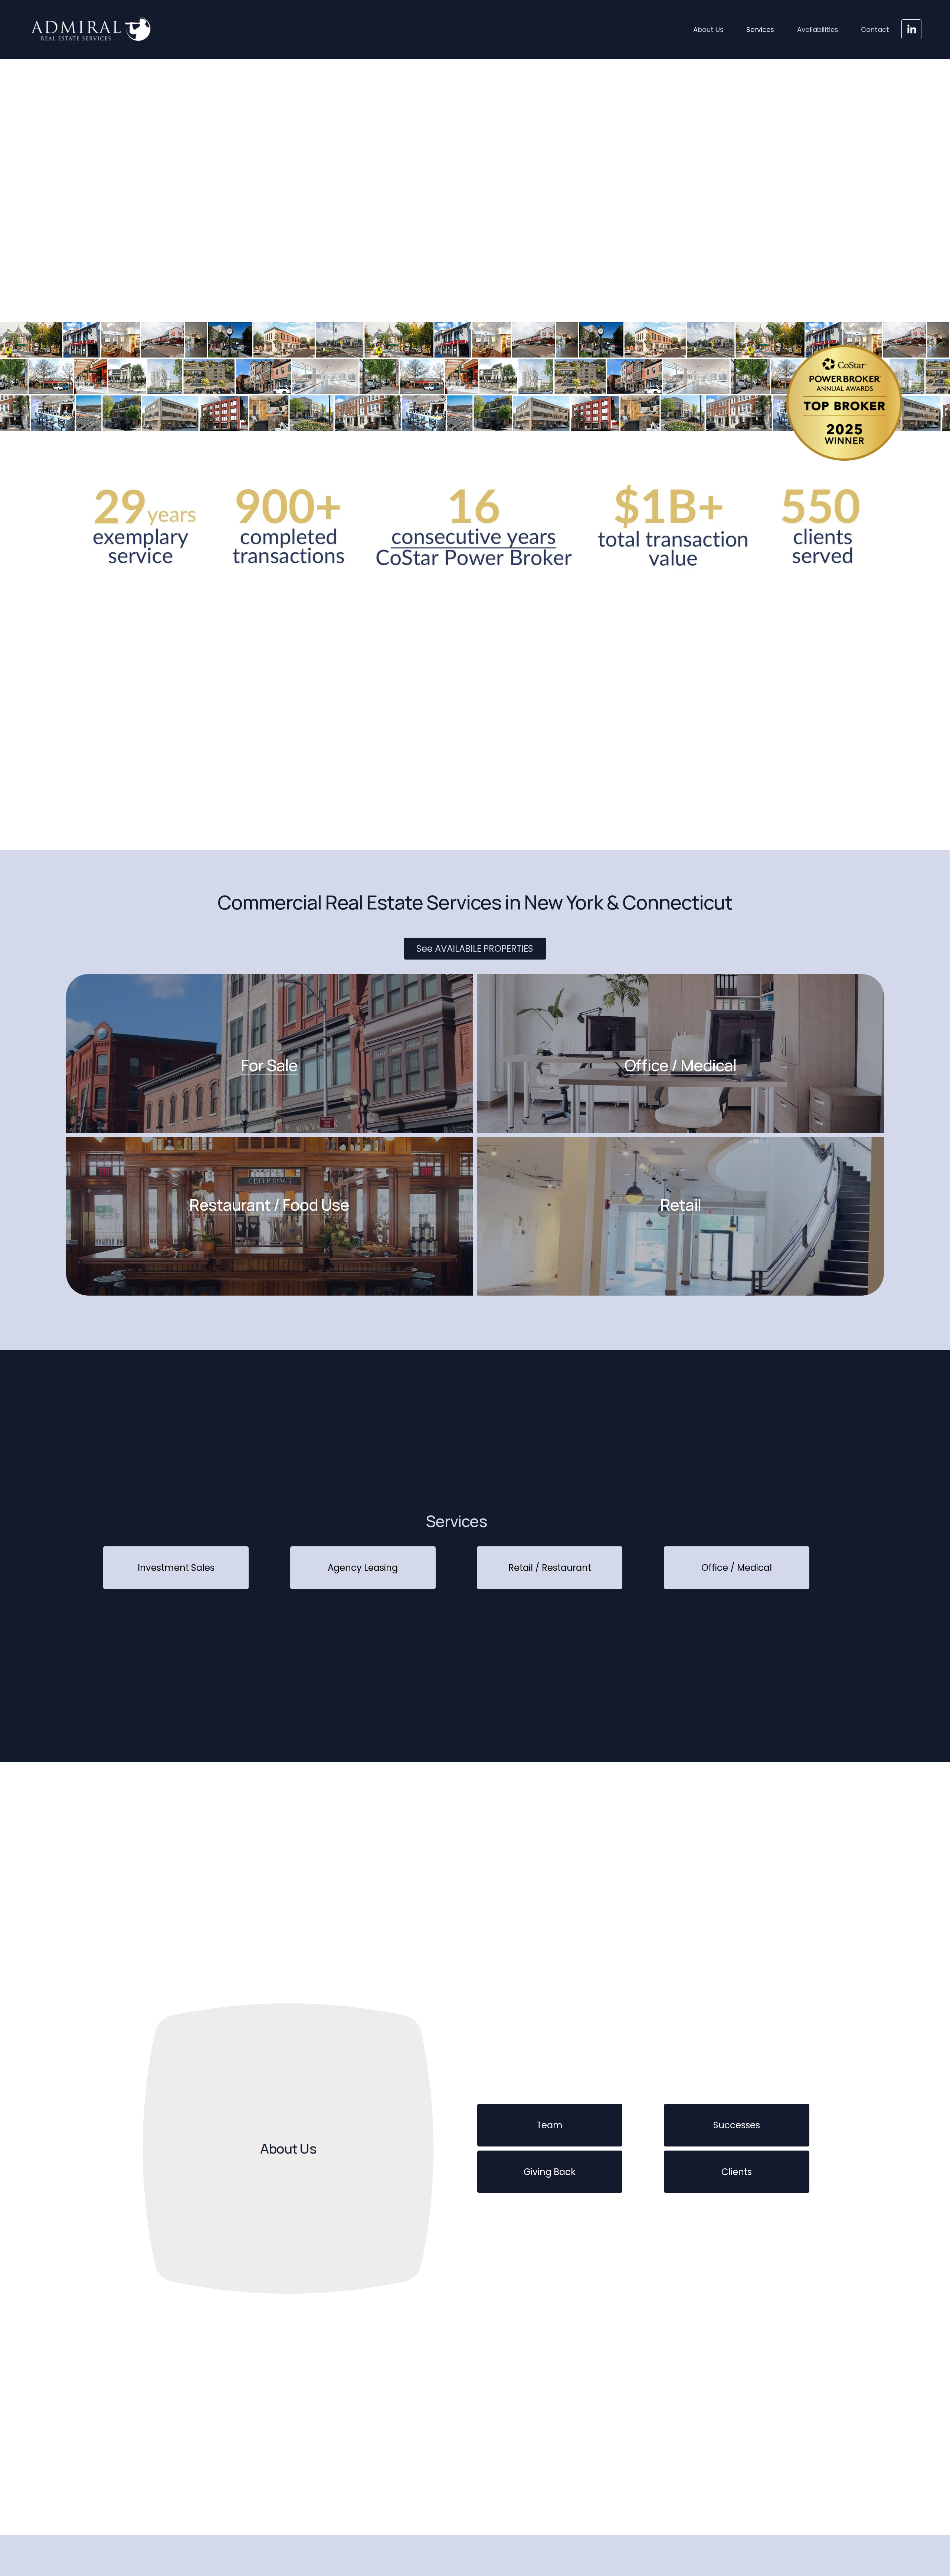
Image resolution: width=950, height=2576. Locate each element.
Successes (737, 2125)
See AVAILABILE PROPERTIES (475, 949)
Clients (737, 2172)
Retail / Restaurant (550, 1568)
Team (550, 2125)
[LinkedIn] (911, 29)
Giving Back (550, 2172)
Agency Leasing (363, 1568)
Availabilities (818, 29)
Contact (875, 29)
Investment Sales (176, 1568)
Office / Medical (737, 1568)
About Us (708, 29)
